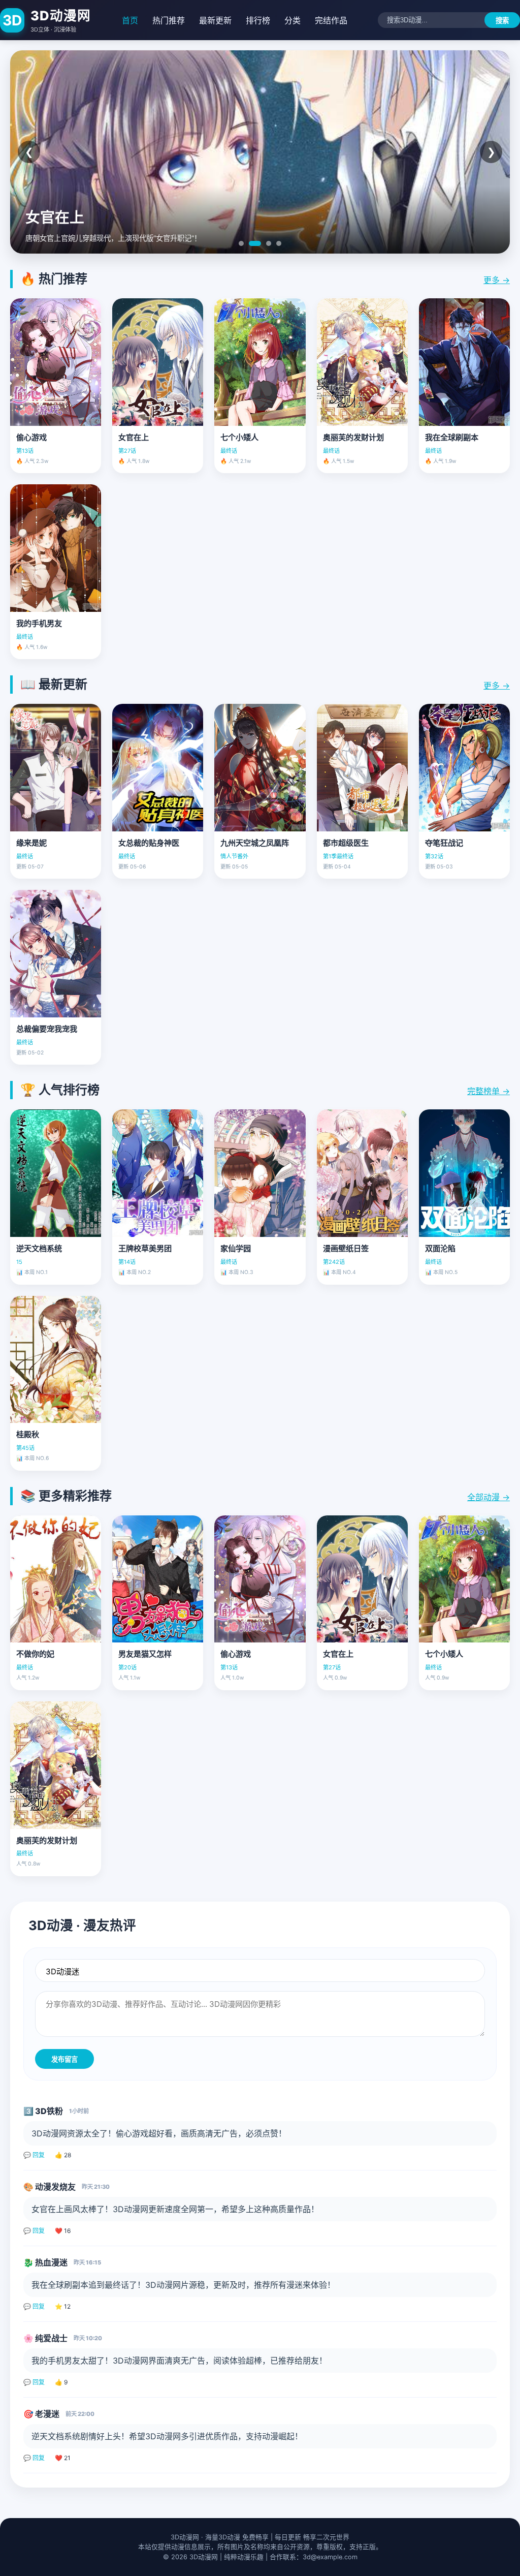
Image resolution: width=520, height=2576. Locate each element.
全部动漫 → (489, 1497)
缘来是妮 (31, 843)
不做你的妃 (35, 1654)
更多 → (497, 280)
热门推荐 (169, 20)
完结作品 (331, 20)
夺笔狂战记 (444, 843)
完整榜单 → (489, 1091)
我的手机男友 (39, 623)
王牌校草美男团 (145, 1248)
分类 (292, 20)
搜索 (502, 21)
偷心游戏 (31, 437)
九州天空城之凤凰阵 (255, 843)
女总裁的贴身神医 (149, 843)
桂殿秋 (28, 1434)
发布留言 (64, 2059)
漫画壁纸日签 (346, 1248)
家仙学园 (236, 1248)
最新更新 (215, 20)
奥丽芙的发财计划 (353, 437)
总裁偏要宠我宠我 (47, 1029)
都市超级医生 (346, 843)
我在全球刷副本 (452, 437)
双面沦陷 (440, 1248)
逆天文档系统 (39, 1248)
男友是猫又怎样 (145, 1654)
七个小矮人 (239, 437)
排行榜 (258, 20)
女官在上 (134, 437)
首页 (130, 20)
